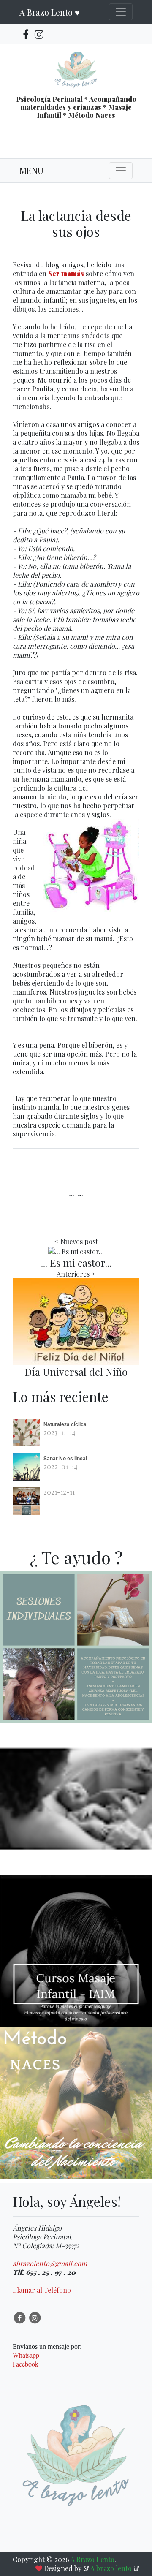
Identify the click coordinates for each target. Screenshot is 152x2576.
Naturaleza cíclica (65, 1424)
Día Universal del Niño (76, 1372)
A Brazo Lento (92, 2559)
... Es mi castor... (76, 1263)
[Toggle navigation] (121, 12)
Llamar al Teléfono (42, 2290)
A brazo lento (112, 2568)
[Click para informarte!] (76, 1687)
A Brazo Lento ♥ (50, 12)
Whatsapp (26, 2355)
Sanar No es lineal (65, 1459)
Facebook (26, 2364)
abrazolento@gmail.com (50, 2263)
